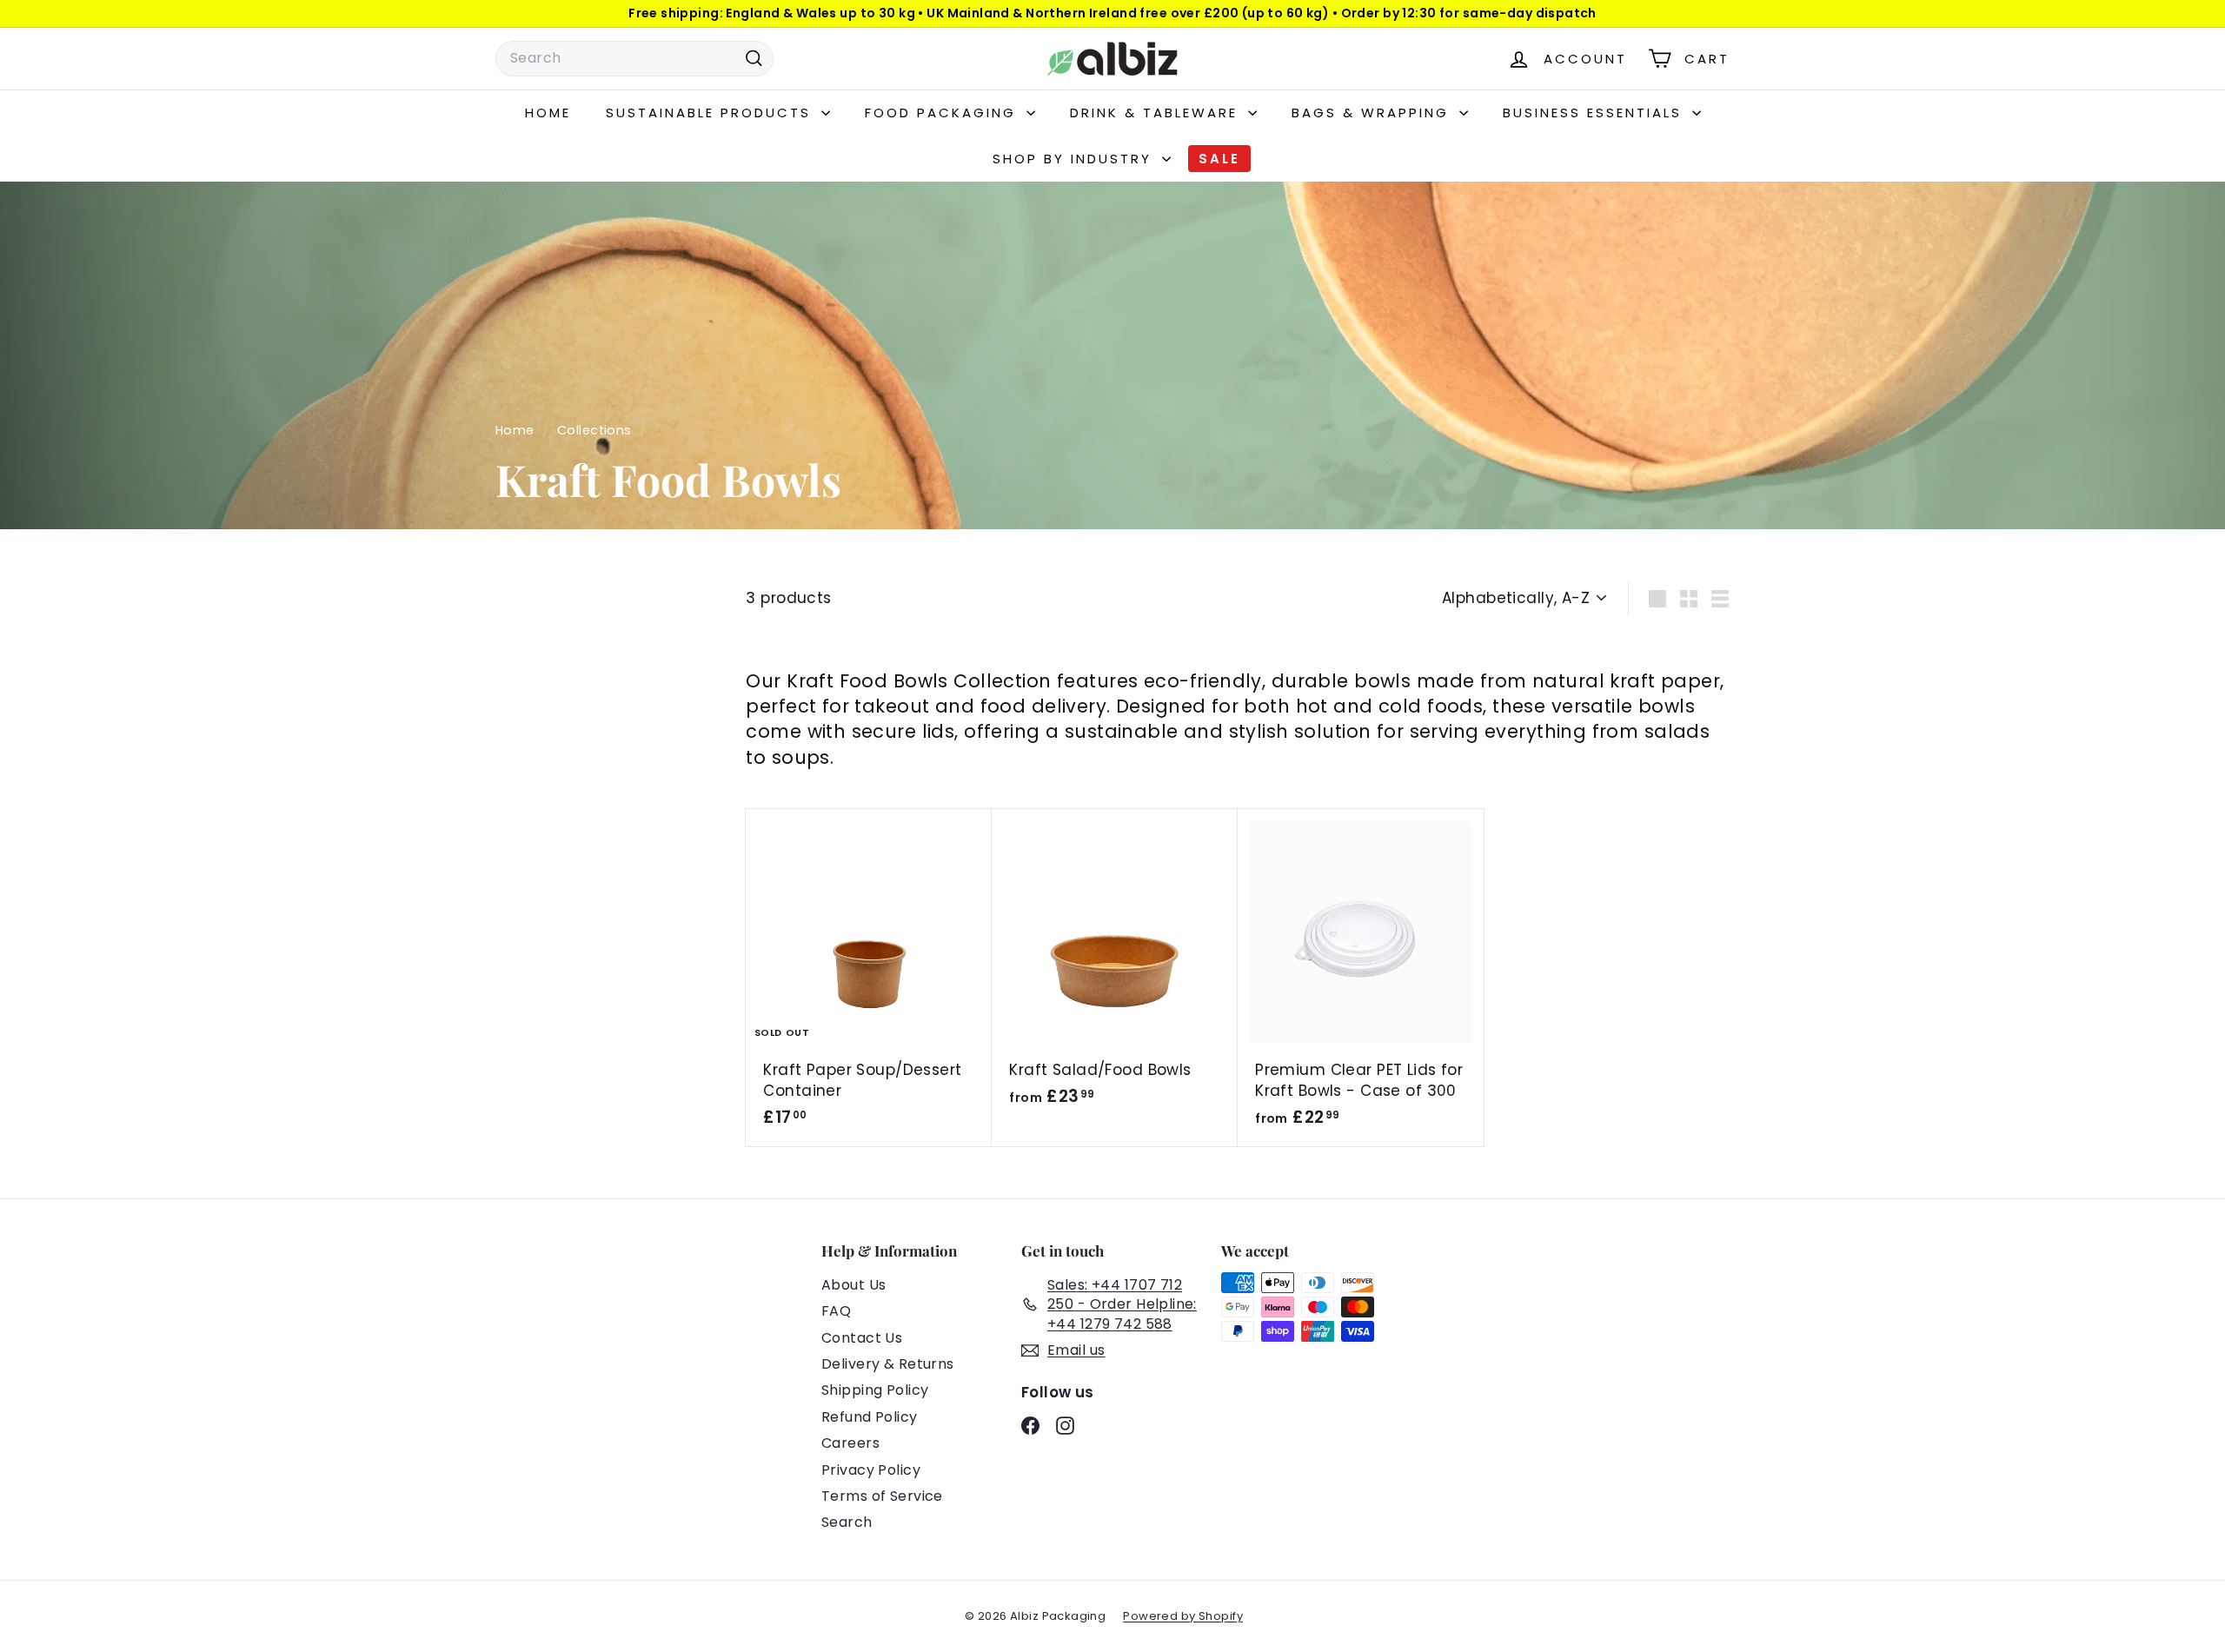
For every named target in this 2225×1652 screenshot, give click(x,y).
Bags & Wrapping (1373, 113)
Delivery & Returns (888, 1364)
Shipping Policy (875, 1390)
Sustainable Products (711, 113)
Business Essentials (1595, 113)
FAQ (836, 1311)
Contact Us (862, 1338)
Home (548, 113)
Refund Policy (870, 1417)
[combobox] (634, 58)
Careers (850, 1443)
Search (847, 1522)
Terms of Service (882, 1496)
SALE (1219, 159)
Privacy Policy (871, 1470)
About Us (853, 1285)
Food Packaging (943, 113)
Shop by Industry (1075, 159)
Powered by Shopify (1183, 1616)
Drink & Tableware (1157, 113)
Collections (596, 430)
